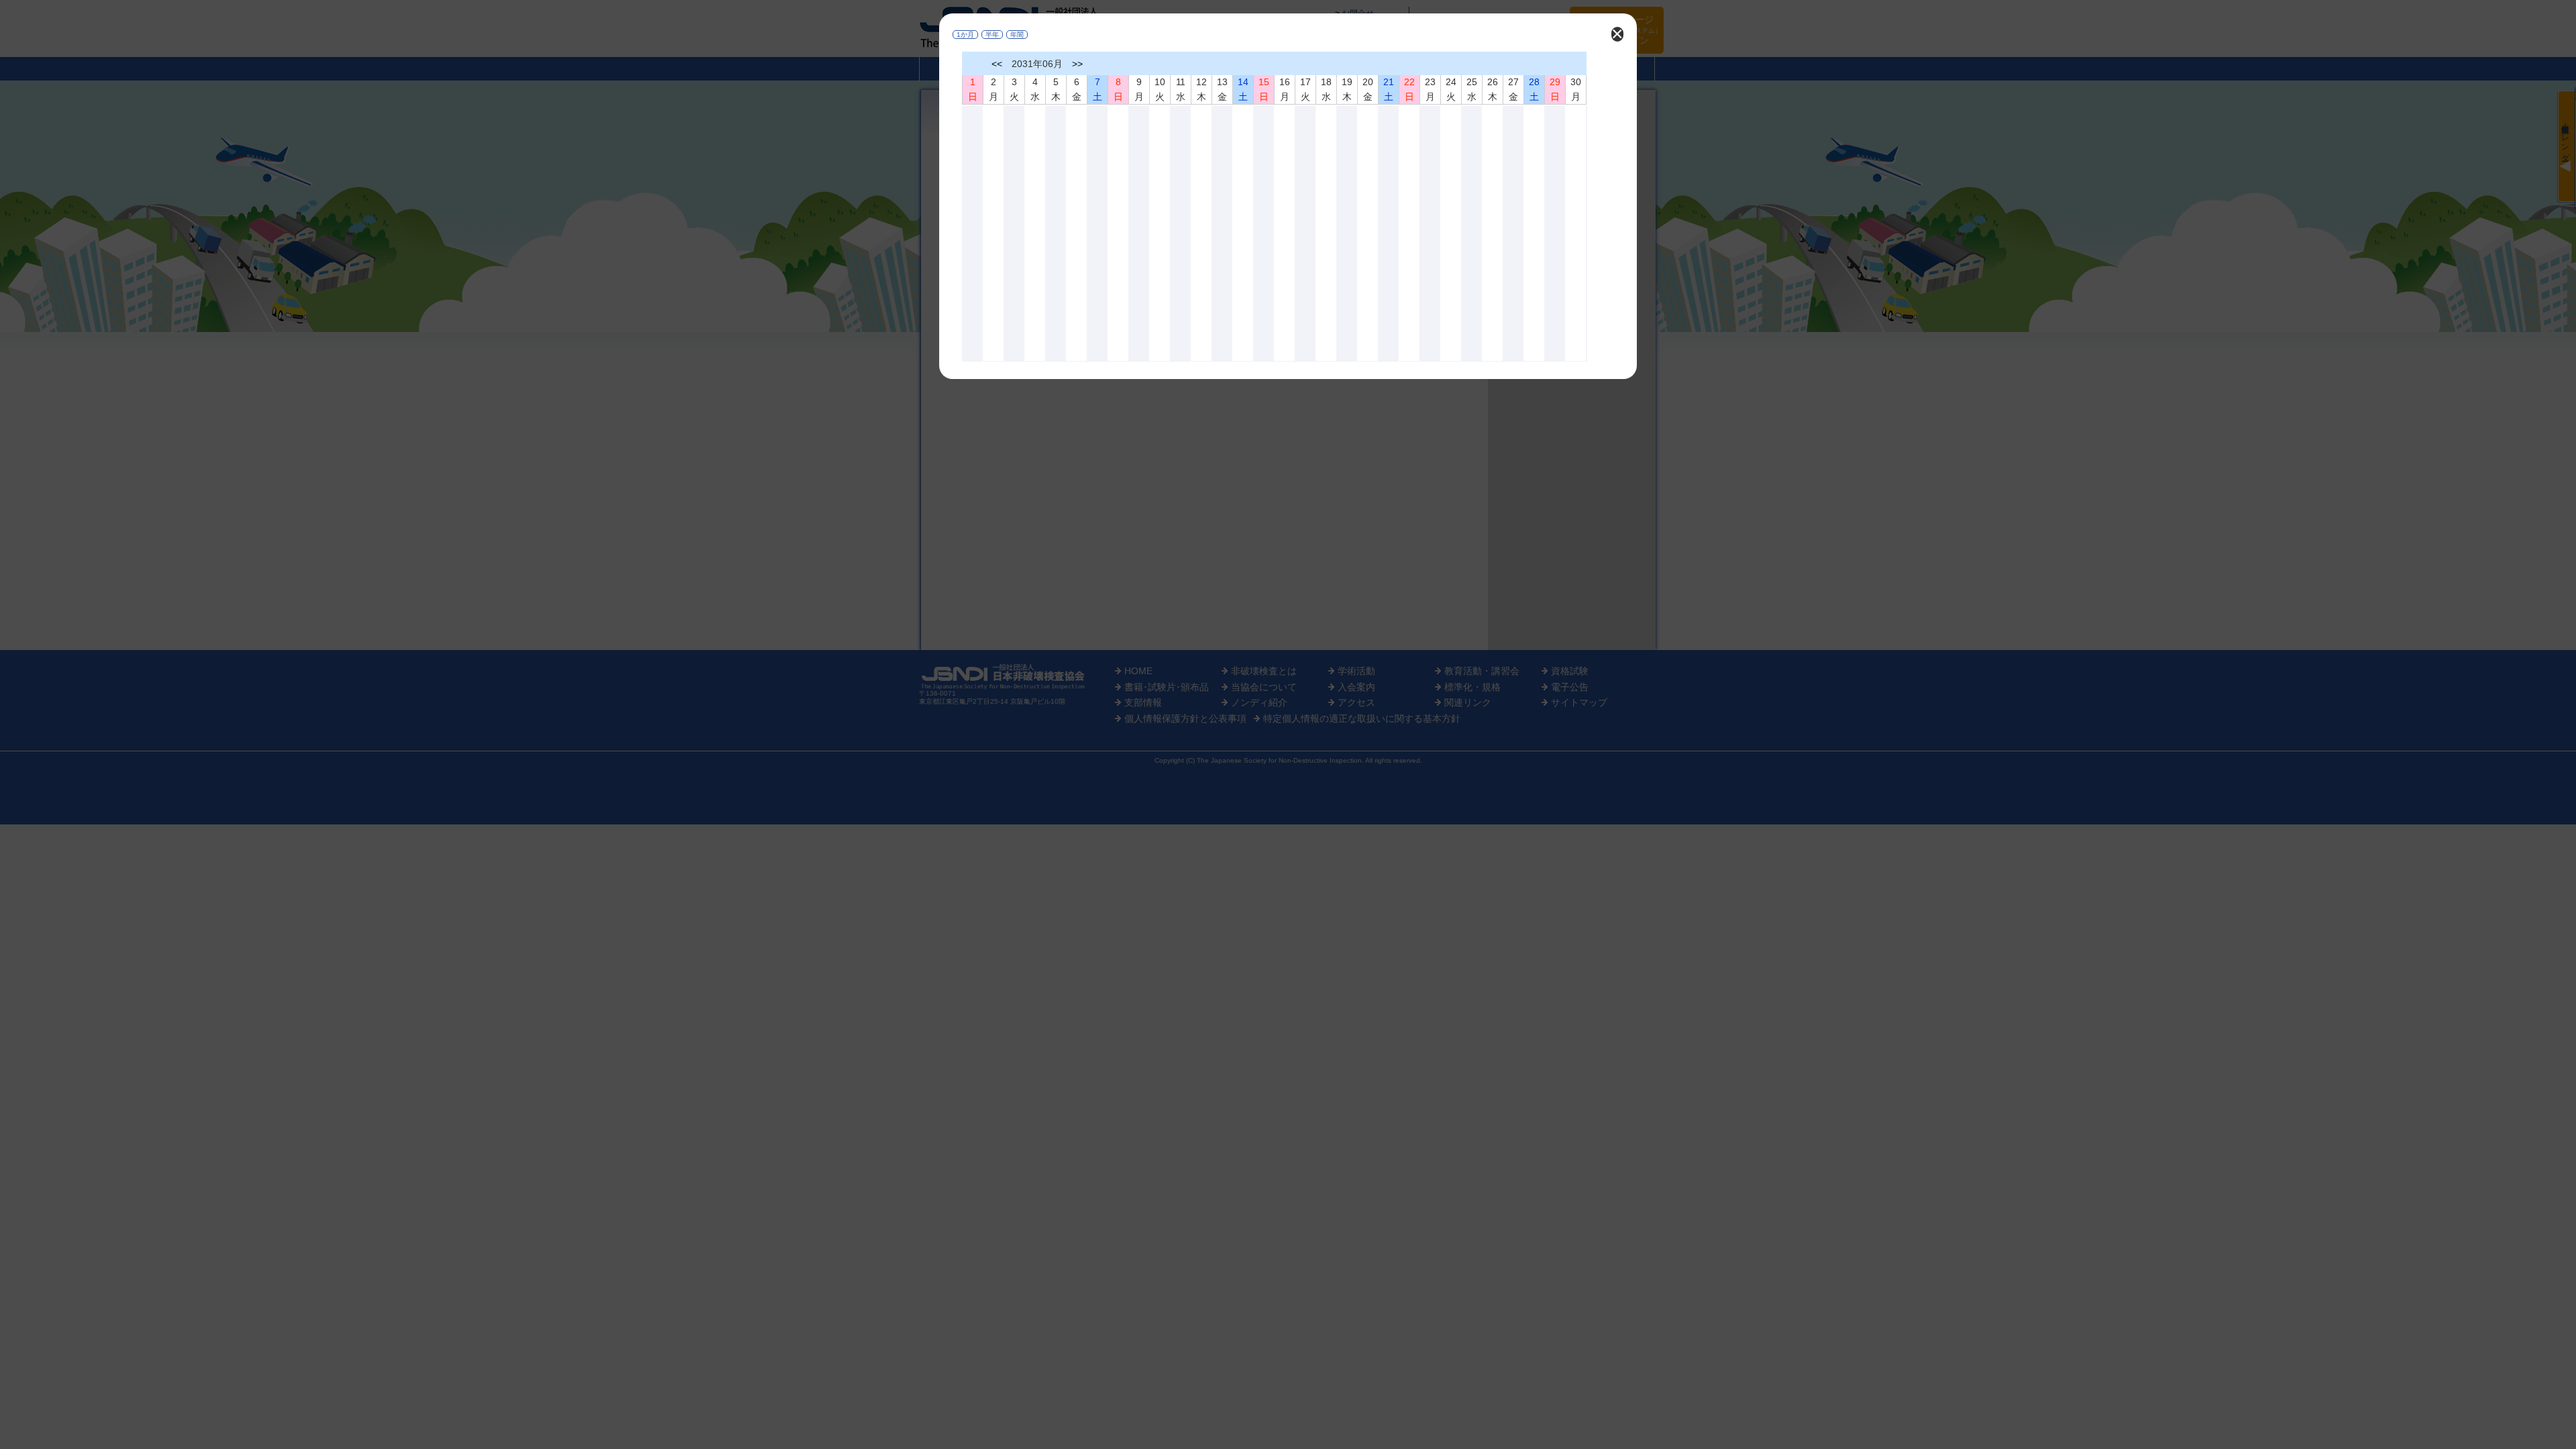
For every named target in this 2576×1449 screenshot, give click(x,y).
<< (997, 64)
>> (1077, 64)
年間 (1017, 35)
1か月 (965, 35)
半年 (992, 35)
